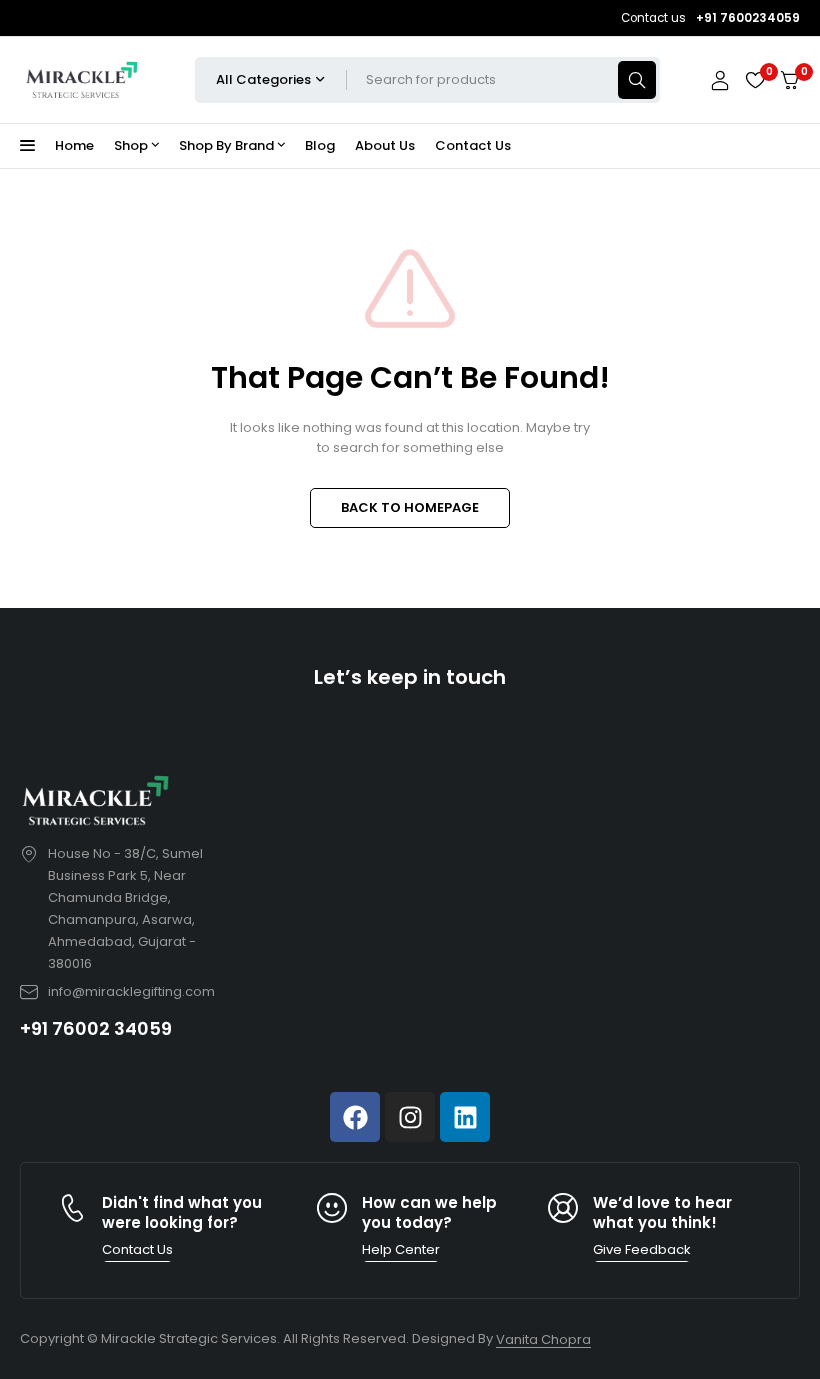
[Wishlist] (755, 80)
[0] (790, 80)
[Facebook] (355, 1117)
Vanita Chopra (543, 1339)
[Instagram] (410, 1117)
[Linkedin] (465, 1117)
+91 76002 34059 (96, 1028)
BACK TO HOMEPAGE (410, 507)
